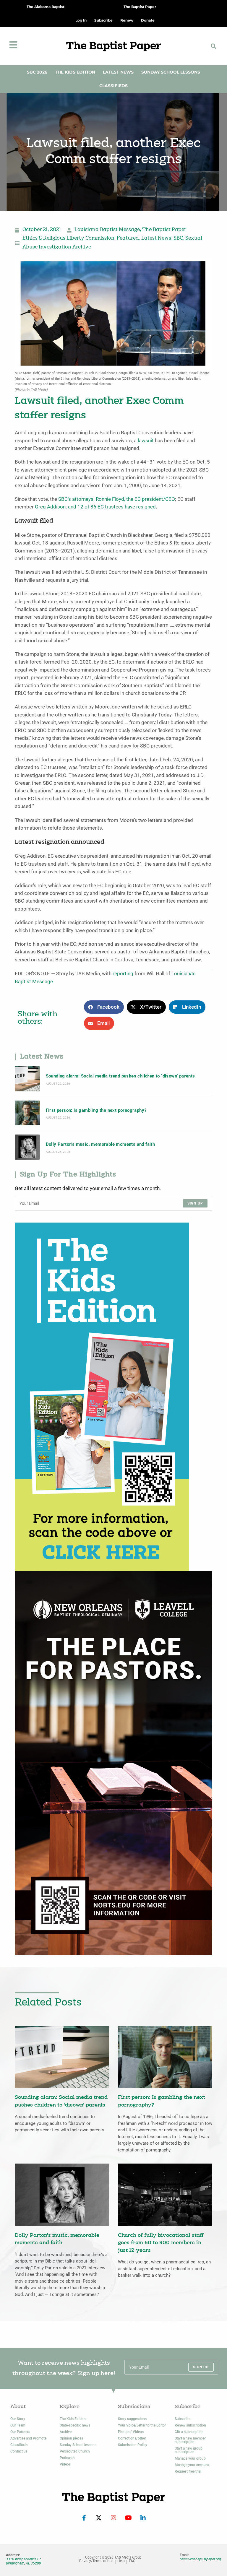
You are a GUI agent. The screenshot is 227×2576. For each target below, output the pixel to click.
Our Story (18, 2419)
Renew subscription (190, 2425)
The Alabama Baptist (46, 7)
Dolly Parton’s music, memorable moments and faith (100, 1144)
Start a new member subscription (190, 2440)
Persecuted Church (75, 2451)
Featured (128, 238)
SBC (178, 238)
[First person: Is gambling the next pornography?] (27, 1113)
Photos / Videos (131, 2432)
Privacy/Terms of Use (96, 2561)
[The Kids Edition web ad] (102, 1396)
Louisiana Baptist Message (107, 230)
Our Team (18, 2425)
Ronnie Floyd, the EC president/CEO (135, 499)
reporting (123, 974)
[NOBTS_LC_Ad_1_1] (113, 1763)
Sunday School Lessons (171, 72)
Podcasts (67, 2458)
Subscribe (183, 2419)
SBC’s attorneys (76, 499)
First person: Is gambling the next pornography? (96, 1110)
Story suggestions (132, 2419)
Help (121, 2561)
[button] (213, 46)
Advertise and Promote (28, 2438)
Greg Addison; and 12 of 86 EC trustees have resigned (95, 507)
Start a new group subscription (189, 2450)
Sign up (195, 1203)
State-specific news (75, 2425)
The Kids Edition (75, 72)
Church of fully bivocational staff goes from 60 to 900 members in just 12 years (161, 2243)
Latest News (118, 72)
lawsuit (146, 441)
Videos (65, 2464)
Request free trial (188, 2471)
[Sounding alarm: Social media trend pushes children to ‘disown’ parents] (27, 1079)
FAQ (132, 2561)
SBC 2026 (37, 72)
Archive (66, 2432)
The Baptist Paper (140, 7)
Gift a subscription (189, 2432)
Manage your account (192, 2465)
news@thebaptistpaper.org (200, 2559)
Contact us (19, 2451)
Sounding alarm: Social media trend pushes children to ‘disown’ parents (120, 1076)
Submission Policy (133, 2445)
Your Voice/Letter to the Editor (142, 2425)
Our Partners (20, 2432)
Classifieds (113, 86)
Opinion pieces (71, 2438)
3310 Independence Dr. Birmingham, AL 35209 (24, 2561)
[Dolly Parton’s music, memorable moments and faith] (27, 1147)
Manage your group (190, 2458)
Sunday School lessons (78, 2445)
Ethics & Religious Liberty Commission (68, 238)
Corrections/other (132, 2438)
